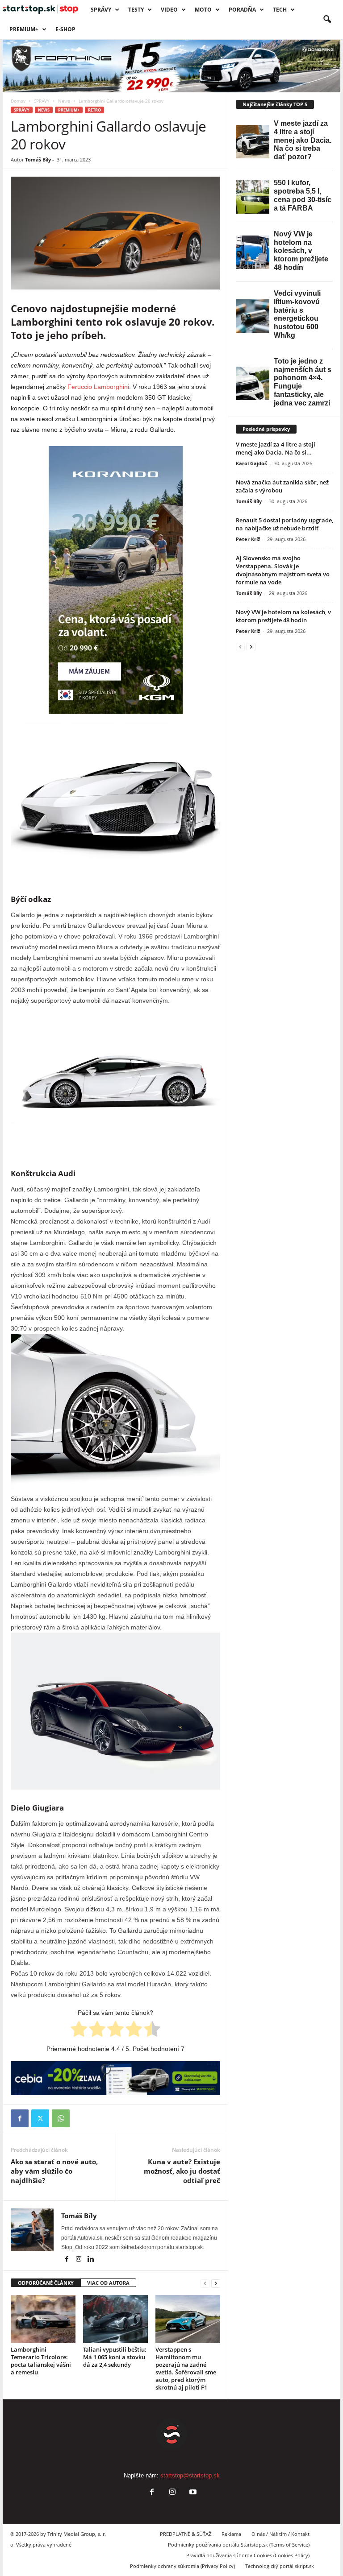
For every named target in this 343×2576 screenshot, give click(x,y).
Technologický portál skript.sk (280, 2566)
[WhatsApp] (61, 2118)
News (64, 101)
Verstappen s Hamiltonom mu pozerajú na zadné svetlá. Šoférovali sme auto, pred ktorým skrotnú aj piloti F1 (186, 2368)
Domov (18, 101)
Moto (203, 10)
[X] (40, 2118)
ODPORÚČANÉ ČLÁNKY (46, 2283)
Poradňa (242, 10)
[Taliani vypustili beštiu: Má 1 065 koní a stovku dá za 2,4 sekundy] (115, 2319)
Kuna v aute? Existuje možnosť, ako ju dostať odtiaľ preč (182, 2171)
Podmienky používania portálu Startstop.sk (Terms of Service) (239, 2545)
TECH (280, 10)
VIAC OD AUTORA (108, 2283)
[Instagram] (79, 2260)
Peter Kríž (248, 539)
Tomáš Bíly (38, 159)
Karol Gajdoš (251, 463)
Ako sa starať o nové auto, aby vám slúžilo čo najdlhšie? (54, 2171)
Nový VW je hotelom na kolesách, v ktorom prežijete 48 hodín (283, 616)
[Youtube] (192, 2493)
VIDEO (169, 10)
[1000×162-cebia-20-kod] (115, 2078)
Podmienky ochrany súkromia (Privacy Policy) (182, 2566)
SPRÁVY (101, 10)
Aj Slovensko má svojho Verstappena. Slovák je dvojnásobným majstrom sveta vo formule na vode (283, 570)
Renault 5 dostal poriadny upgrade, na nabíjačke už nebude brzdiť (284, 524)
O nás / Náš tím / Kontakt (280, 2534)
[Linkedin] (91, 2260)
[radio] (79, 2030)
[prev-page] (205, 2283)
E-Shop (65, 29)
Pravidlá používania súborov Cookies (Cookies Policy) (248, 2555)
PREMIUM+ (24, 29)
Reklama (231, 2534)
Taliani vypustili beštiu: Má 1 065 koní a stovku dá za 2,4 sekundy (115, 2357)
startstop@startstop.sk (190, 2475)
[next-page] (216, 2283)
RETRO (94, 110)
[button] (327, 20)
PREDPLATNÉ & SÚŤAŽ (186, 2534)
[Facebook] (20, 2118)
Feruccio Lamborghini (98, 387)
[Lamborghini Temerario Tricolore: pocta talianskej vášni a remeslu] (43, 2319)
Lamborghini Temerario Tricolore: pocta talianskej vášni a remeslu (41, 2361)
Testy (136, 10)
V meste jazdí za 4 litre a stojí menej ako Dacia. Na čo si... (276, 448)
